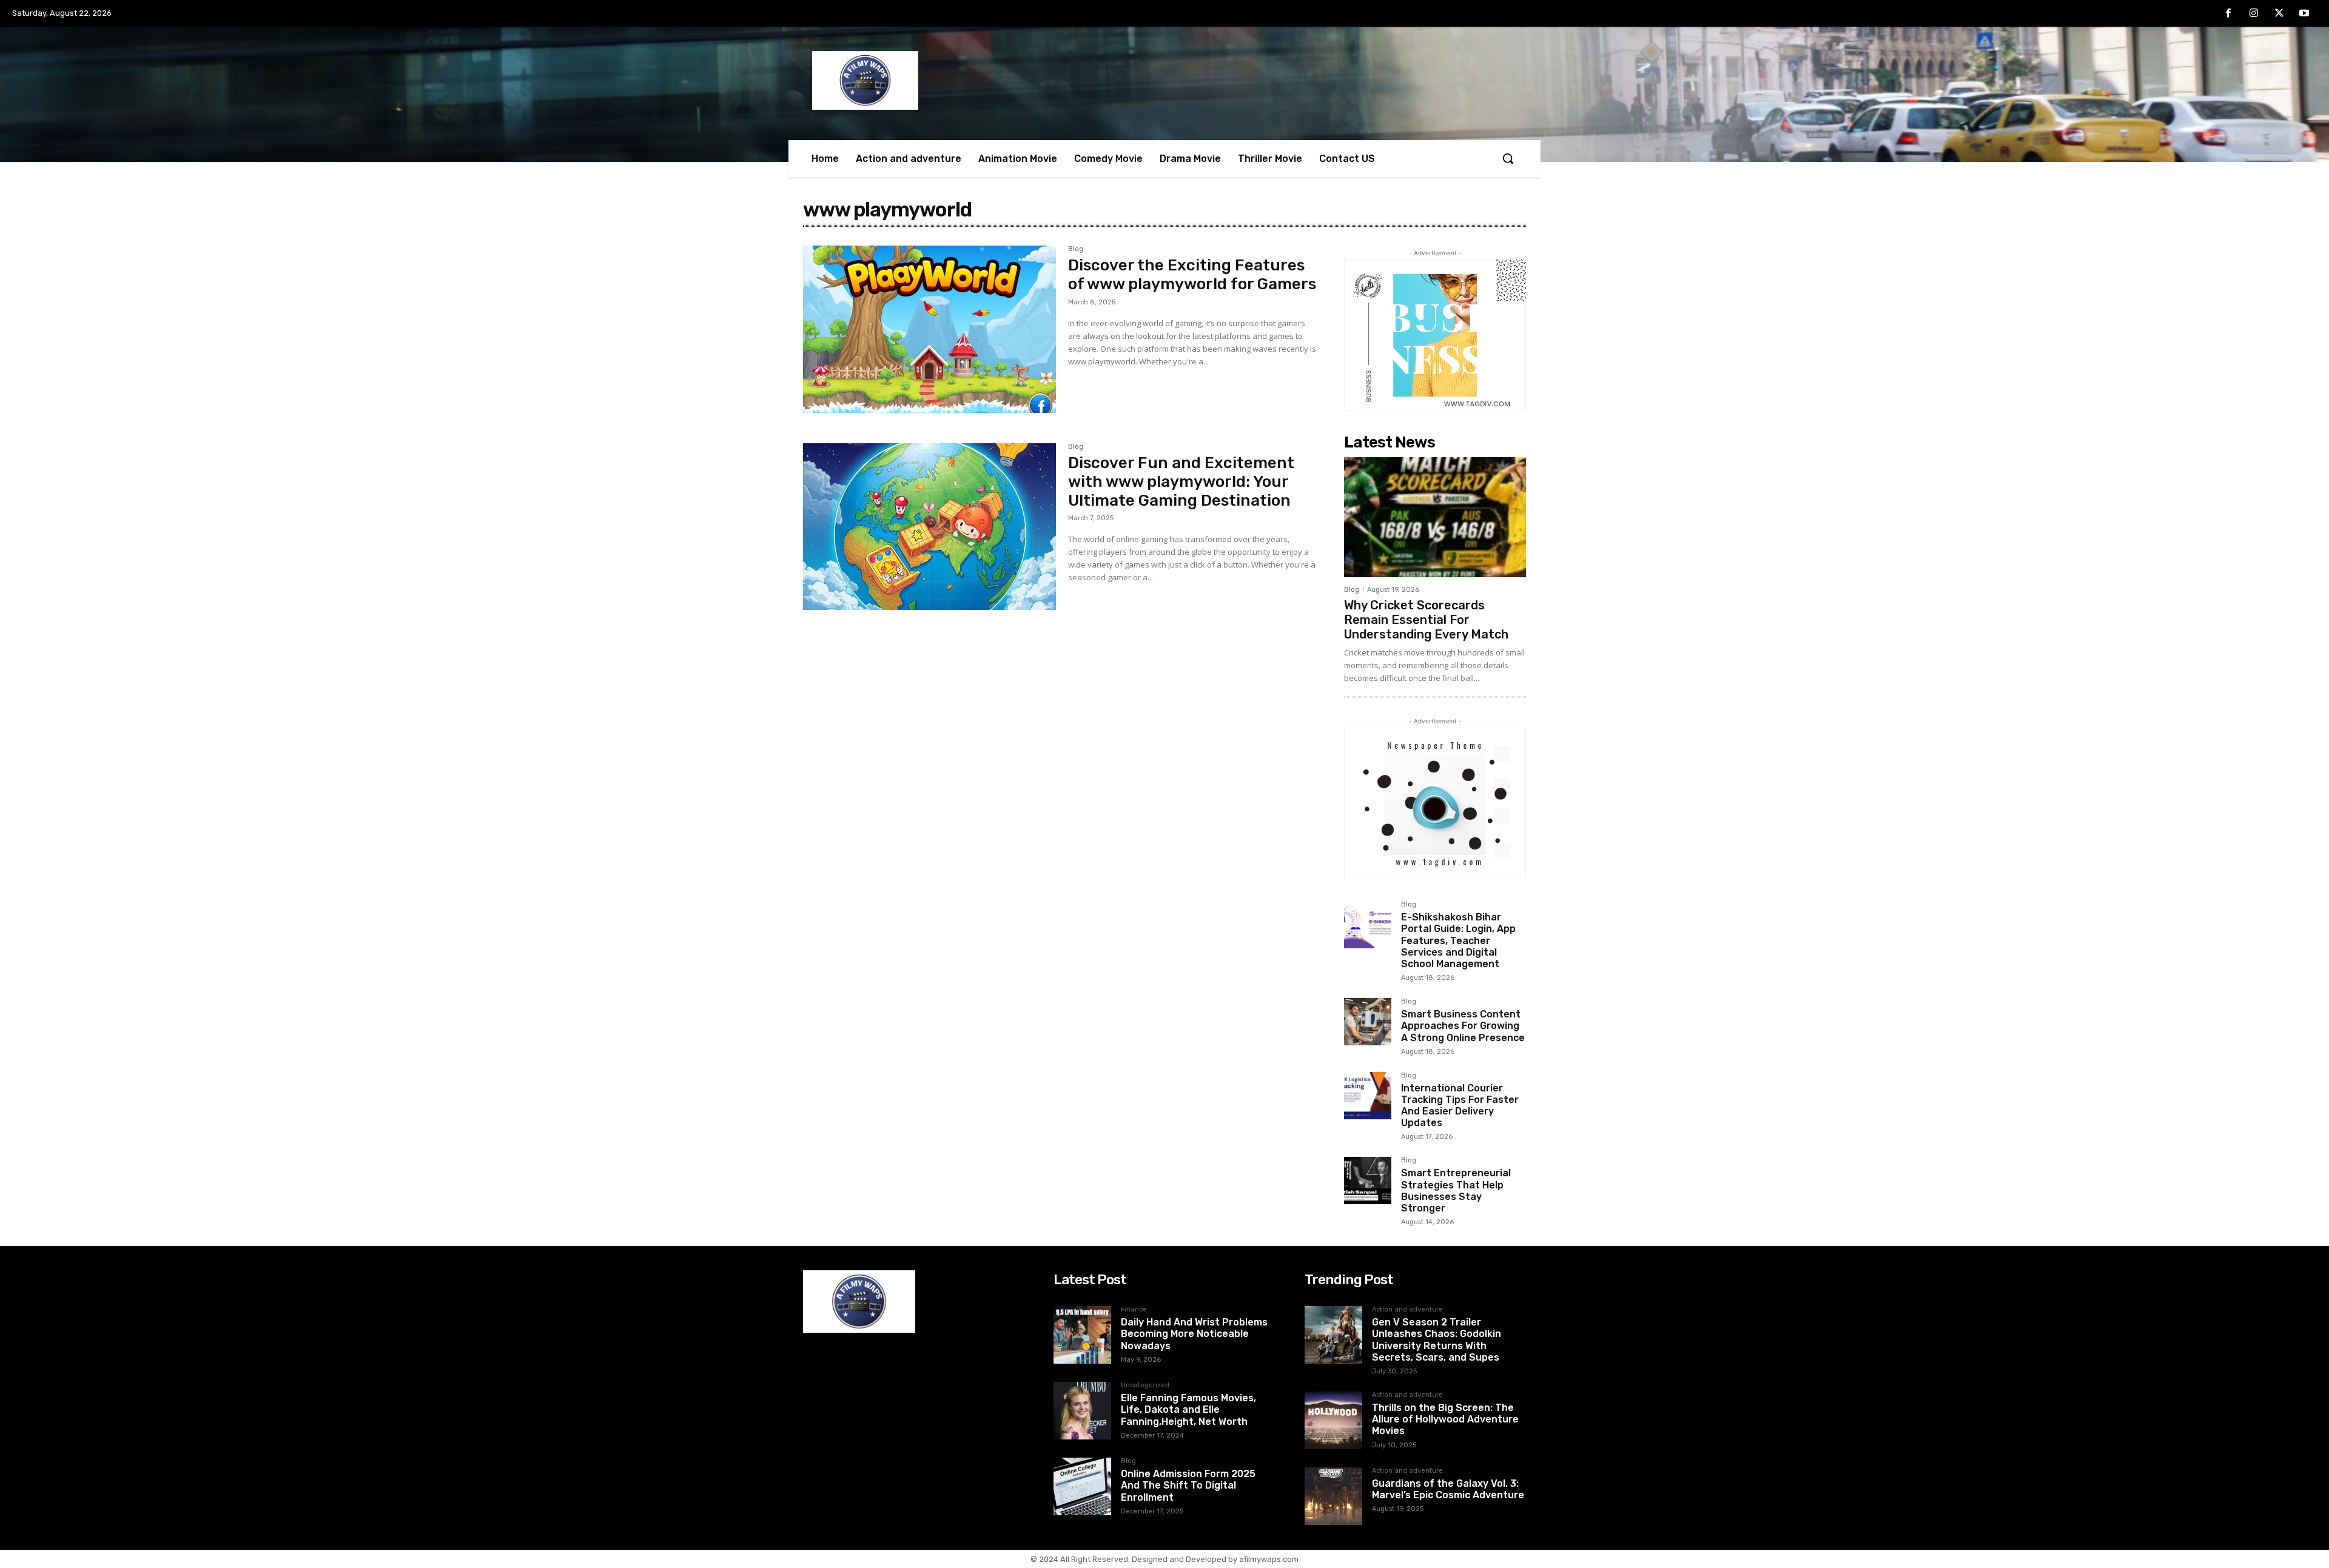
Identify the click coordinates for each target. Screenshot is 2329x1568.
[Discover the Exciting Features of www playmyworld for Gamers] (929, 329)
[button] (1508, 158)
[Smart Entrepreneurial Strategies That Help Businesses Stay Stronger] (1368, 1181)
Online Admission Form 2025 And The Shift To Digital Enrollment (1188, 1485)
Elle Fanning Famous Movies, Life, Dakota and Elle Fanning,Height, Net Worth (1188, 1409)
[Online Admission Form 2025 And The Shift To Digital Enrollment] (1082, 1486)
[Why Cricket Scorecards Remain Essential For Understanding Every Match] (1435, 517)
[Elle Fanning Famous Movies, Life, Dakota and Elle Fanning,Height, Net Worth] (1082, 1411)
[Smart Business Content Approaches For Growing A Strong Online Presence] (1368, 1022)
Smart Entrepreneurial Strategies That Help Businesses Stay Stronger (1456, 1191)
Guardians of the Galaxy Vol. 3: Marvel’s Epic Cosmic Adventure (1448, 1489)
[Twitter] (2279, 14)
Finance (1134, 1310)
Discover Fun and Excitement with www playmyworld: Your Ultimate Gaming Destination (1181, 482)
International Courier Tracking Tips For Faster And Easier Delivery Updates (1460, 1106)
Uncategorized (1145, 1385)
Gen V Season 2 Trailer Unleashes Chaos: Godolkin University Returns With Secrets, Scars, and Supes (1437, 1340)
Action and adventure (1407, 1310)
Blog (1076, 249)
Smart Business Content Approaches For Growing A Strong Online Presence (1463, 1026)
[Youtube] (2304, 14)
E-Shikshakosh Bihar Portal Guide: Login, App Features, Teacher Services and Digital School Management (1458, 940)
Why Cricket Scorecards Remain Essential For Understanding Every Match (1426, 620)
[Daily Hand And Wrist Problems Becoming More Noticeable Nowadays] (1082, 1335)
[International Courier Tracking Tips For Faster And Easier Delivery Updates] (1368, 1096)
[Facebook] (2229, 14)
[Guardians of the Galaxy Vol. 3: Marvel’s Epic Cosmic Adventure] (1333, 1496)
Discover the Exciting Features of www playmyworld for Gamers (1192, 275)
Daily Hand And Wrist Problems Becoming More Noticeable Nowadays (1194, 1334)
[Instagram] (2254, 14)
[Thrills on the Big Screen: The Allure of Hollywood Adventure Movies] (1333, 1420)
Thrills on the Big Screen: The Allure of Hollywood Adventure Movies (1445, 1419)
